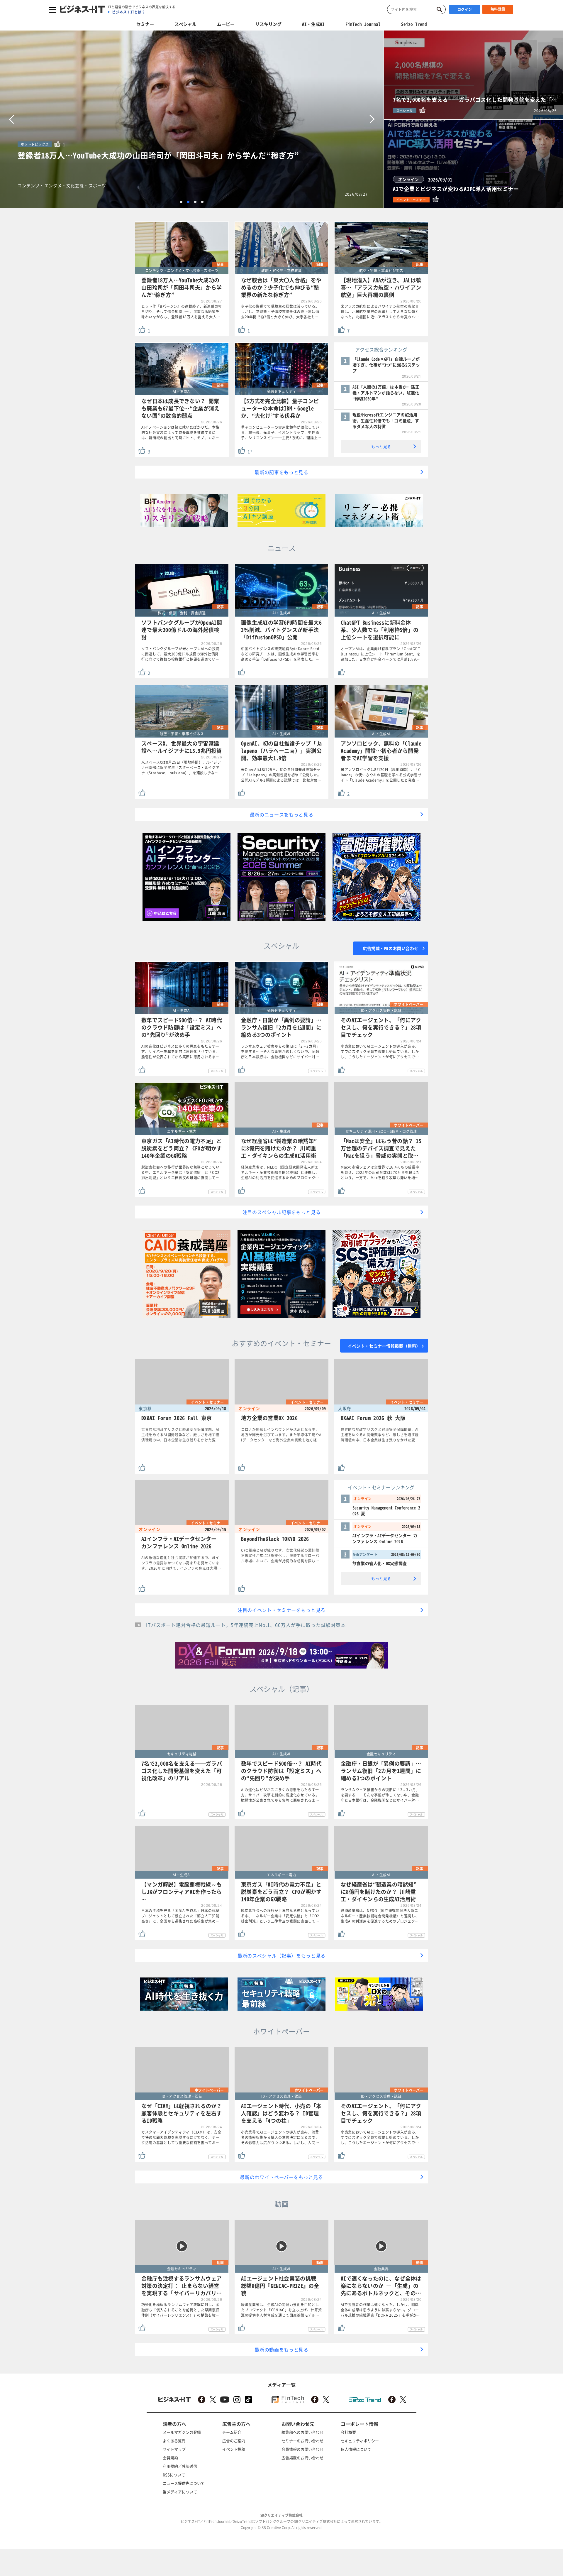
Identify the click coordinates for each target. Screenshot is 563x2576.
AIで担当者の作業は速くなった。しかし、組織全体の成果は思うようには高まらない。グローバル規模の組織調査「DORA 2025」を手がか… (381, 2310)
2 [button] (188, 202)
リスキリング (268, 24)
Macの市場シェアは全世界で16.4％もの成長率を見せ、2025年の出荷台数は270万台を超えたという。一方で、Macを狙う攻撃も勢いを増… (380, 1172)
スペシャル (185, 24)
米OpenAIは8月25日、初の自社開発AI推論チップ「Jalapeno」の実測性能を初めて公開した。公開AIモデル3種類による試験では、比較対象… (281, 775)
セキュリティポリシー (360, 2441)
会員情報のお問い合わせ (302, 2449)
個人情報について (356, 2449)
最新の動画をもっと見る (281, 2349)
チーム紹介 (232, 2432)
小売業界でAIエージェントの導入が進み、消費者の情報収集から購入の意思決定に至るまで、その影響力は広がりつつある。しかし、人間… (280, 2137)
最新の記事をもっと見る (281, 472)
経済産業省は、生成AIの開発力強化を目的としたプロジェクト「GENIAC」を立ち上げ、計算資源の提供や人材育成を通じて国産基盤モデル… (281, 2310)
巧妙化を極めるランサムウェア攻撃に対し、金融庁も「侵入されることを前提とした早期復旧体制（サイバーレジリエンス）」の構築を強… (180, 2310)
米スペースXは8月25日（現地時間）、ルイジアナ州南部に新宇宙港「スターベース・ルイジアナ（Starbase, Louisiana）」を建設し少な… (181, 768)
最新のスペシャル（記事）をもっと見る (281, 1955)
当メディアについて (180, 2492)
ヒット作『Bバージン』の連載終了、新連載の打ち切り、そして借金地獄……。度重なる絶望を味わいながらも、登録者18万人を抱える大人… (182, 312)
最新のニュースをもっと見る (282, 814)
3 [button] (195, 202)
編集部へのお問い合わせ (302, 2432)
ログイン (465, 9)
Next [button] (372, 119)
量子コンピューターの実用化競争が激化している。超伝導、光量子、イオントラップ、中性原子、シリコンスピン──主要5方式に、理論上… (281, 432)
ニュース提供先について (184, 2483)
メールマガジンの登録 (182, 2432)
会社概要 (348, 2432)
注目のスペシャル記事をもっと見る (282, 1212)
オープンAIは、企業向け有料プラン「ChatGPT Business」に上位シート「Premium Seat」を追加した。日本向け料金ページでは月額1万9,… (381, 654)
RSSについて (174, 2475)
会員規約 (170, 2458)
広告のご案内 (234, 2441)
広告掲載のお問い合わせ (302, 2458)
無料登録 (498, 9)
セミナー (145, 24)
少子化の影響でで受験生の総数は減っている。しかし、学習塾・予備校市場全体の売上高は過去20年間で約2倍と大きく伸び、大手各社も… (280, 312)
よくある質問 (174, 2441)
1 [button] (181, 202)
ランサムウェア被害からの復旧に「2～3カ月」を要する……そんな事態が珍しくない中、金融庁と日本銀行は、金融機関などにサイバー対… (280, 1052)
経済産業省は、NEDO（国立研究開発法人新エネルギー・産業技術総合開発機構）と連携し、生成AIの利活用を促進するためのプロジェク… (280, 1172)
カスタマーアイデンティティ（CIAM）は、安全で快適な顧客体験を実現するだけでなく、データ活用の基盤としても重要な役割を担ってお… (181, 2137)
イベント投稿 (234, 2449)
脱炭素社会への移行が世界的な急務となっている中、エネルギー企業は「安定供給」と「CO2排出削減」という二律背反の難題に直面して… (180, 1172)
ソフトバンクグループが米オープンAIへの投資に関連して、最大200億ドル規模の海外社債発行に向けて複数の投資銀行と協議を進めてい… (180, 654)
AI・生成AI (313, 24)
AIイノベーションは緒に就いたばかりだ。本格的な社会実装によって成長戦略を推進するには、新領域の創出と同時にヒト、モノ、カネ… (180, 432)
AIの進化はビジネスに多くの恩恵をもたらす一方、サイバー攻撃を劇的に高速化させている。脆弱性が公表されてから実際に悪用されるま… (180, 1052)
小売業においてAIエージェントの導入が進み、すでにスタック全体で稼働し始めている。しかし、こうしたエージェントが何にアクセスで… (380, 1052)
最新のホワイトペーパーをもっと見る (281, 2177)
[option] (192, 119)
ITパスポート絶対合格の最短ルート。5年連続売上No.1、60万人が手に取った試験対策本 (246, 1625)
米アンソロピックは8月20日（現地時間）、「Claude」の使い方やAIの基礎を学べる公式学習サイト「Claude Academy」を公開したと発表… (381, 775)
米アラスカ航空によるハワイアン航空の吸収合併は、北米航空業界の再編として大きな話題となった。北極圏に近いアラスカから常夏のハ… (380, 312)
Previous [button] (11, 119)
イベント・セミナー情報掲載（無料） (384, 1346)
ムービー (226, 24)
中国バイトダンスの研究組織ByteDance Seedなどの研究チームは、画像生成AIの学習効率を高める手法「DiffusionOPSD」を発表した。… (280, 654)
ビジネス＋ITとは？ (129, 12)
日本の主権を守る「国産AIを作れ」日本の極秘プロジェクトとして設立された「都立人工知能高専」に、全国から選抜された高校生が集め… (180, 1916)
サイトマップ (174, 2449)
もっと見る (381, 446)
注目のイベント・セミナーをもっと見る (281, 1610)
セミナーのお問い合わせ (302, 2441)
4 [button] (202, 202)
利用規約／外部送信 (180, 2466)
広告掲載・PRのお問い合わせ (391, 948)
